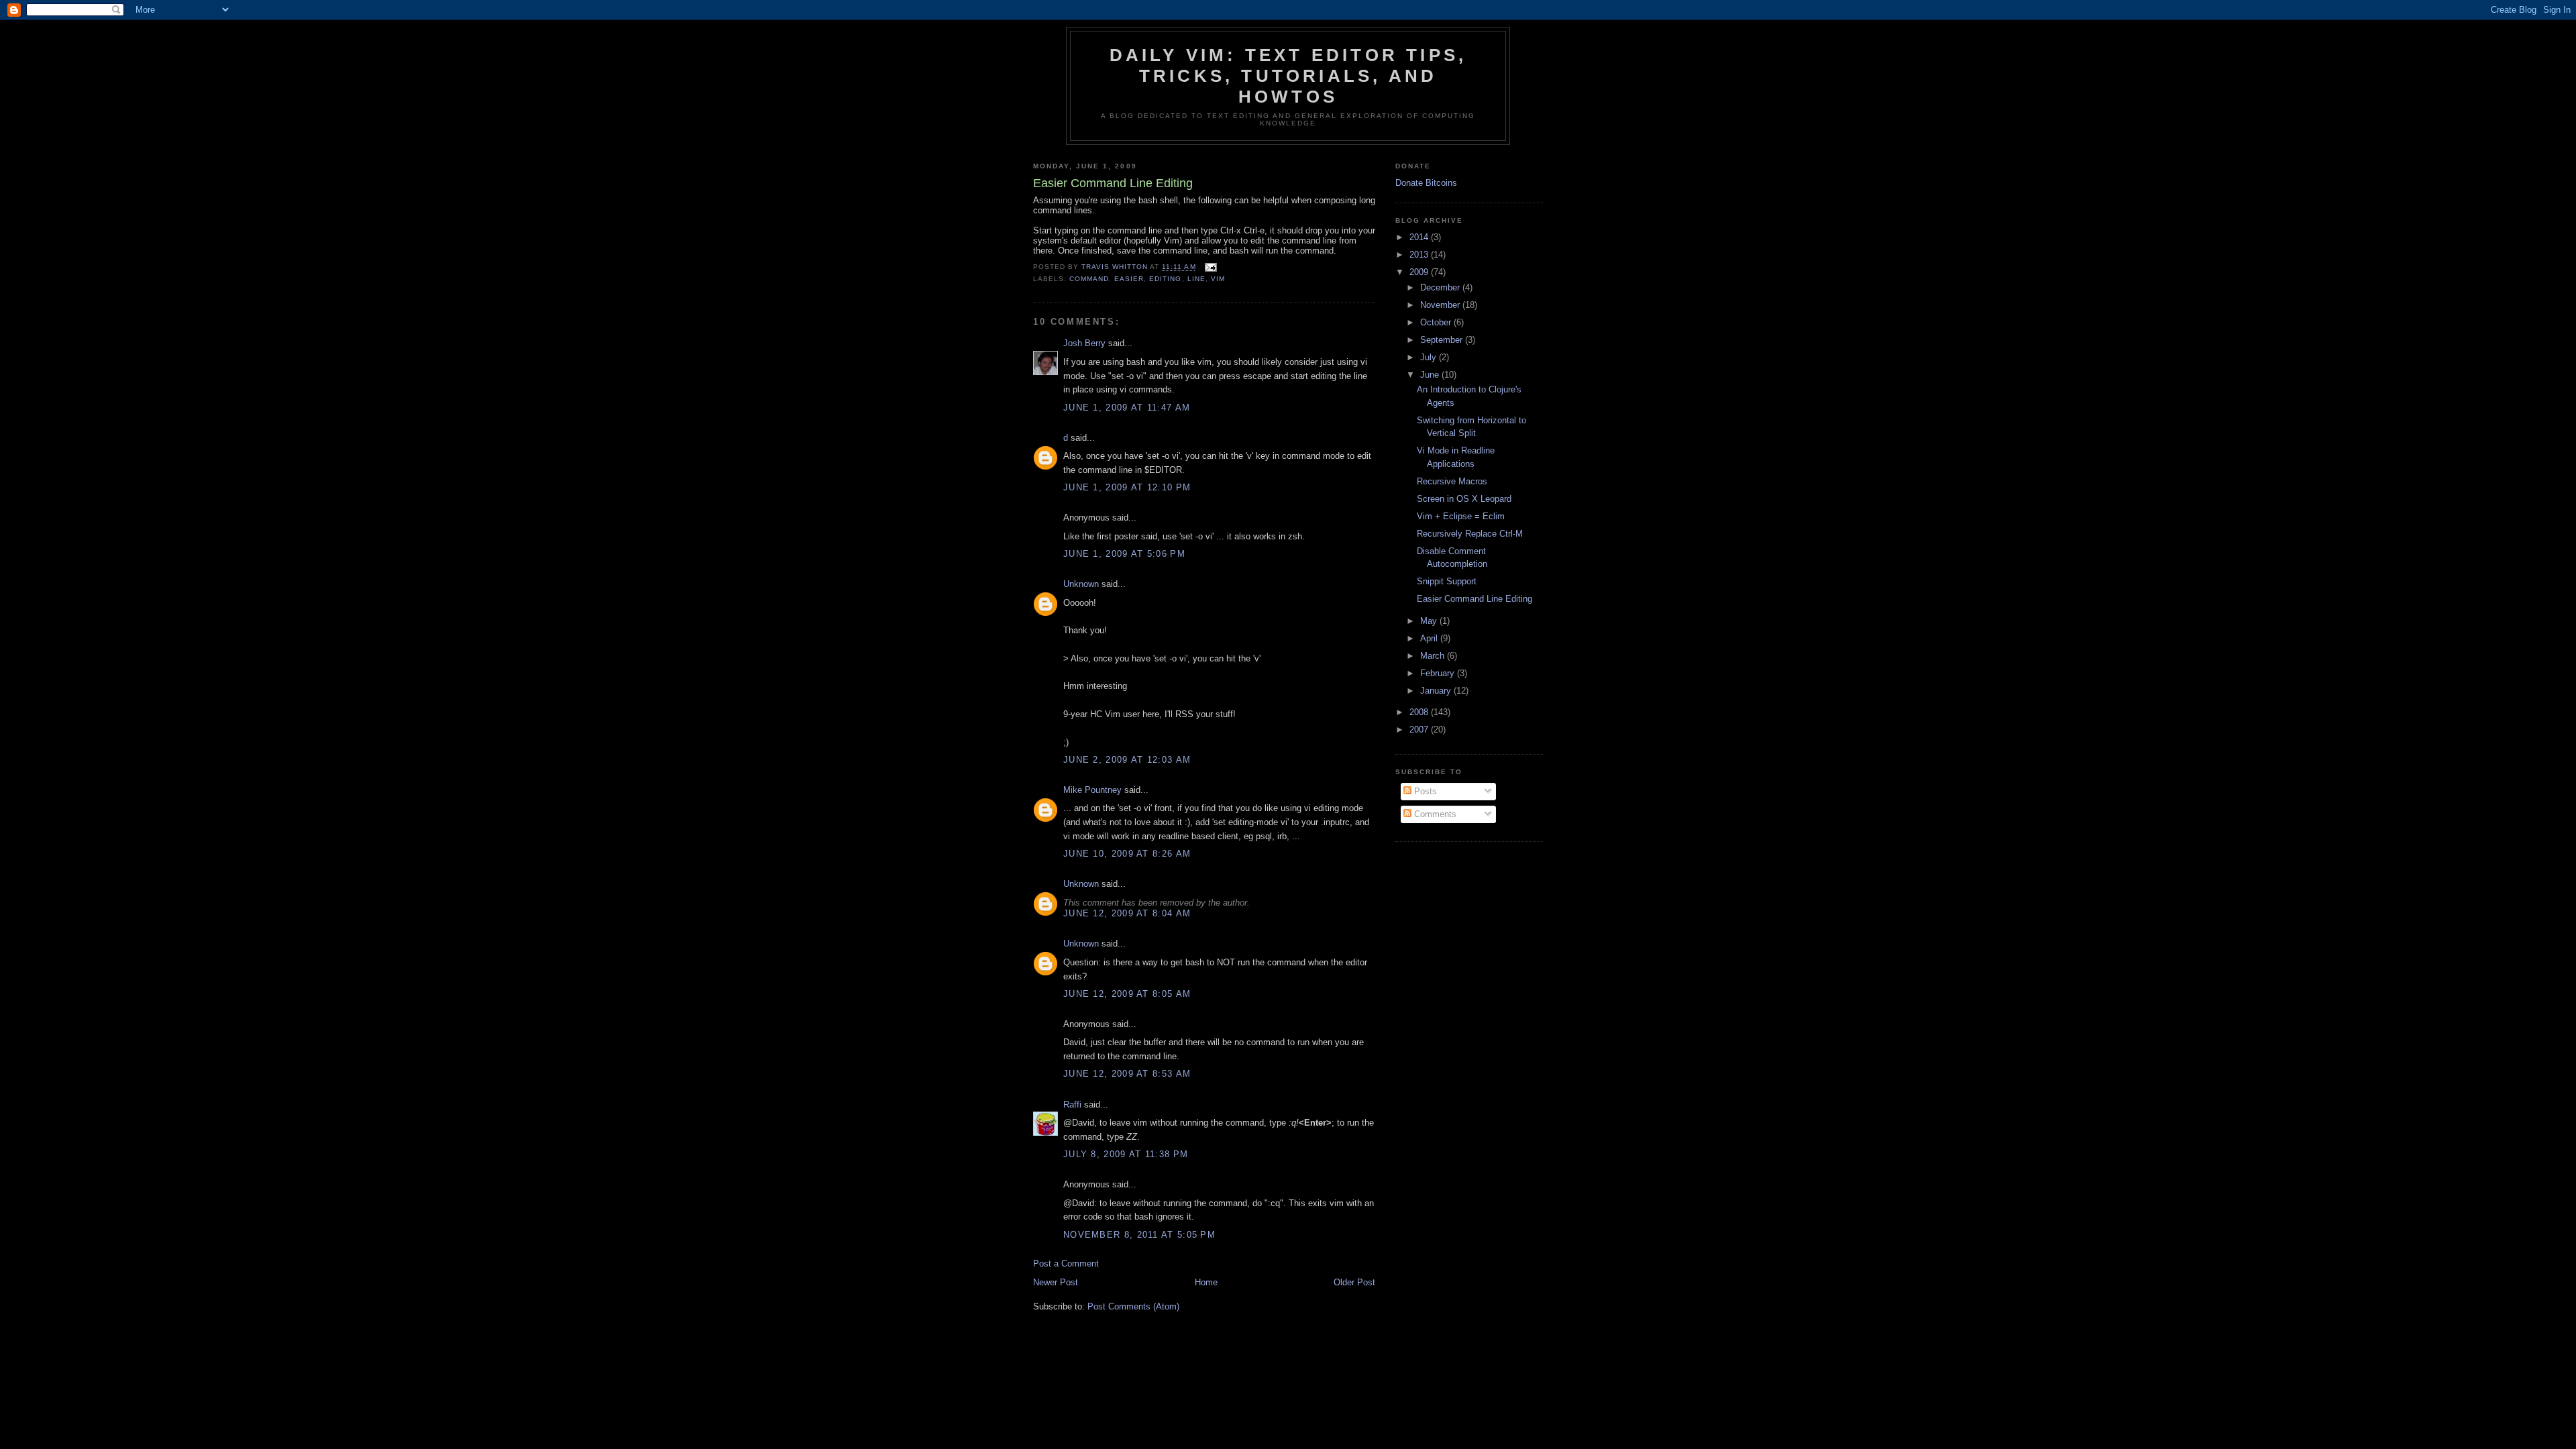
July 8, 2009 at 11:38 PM (1126, 1154)
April (1430, 638)
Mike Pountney (1092, 790)
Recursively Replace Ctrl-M (1470, 534)
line (1196, 279)
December (1441, 287)
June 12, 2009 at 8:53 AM (1127, 1074)
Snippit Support (1447, 581)
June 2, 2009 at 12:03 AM (1127, 760)
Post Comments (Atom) (1133, 1306)
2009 (1420, 272)
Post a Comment (1066, 1264)
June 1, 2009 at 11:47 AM (1127, 408)
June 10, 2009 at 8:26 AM (1127, 854)
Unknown (1081, 584)
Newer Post (1056, 1282)
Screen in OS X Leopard (1464, 499)
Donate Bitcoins (1426, 183)
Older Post (1354, 1282)
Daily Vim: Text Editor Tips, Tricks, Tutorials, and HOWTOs (1288, 76)
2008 (1420, 712)
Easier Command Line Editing (1474, 599)
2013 (1420, 255)
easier (1129, 279)
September (1443, 340)
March (1434, 656)
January (1437, 691)
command (1089, 279)
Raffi (1072, 1105)
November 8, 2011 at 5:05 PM (1139, 1235)
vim (1218, 279)
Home (1206, 1282)
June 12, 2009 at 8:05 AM (1127, 994)
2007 (1420, 730)
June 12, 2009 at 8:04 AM (1127, 913)
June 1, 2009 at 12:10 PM (1127, 487)
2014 (1420, 237)
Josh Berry (1084, 343)
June (1431, 375)
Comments (1434, 814)
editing (1165, 279)
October (1437, 322)
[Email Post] (1211, 267)
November (1441, 305)
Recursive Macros (1452, 481)
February (1439, 673)
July (1430, 357)
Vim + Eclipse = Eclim (1461, 516)
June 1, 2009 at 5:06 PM (1124, 554)
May (1430, 621)
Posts (1424, 791)
